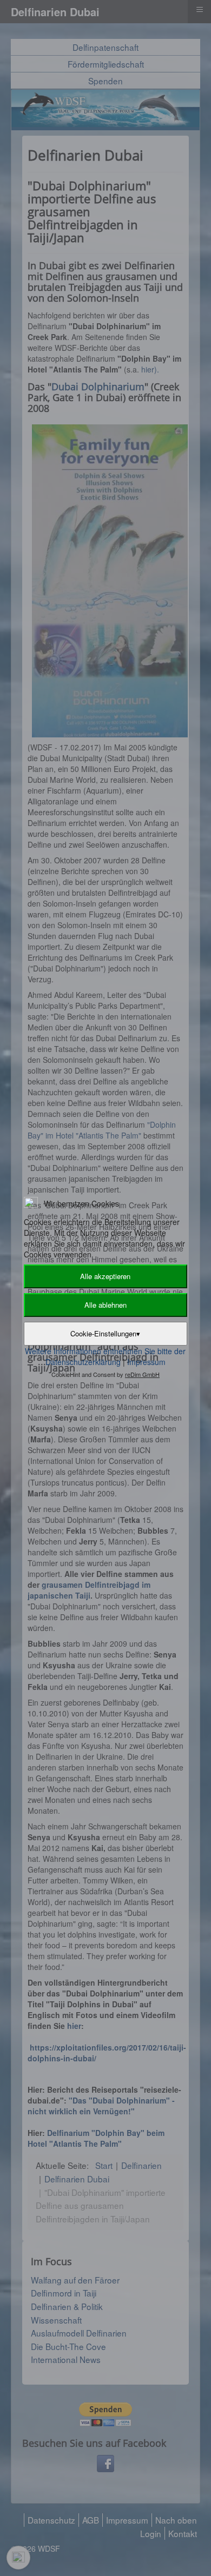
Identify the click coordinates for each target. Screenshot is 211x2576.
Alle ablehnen (105, 1305)
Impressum (146, 1362)
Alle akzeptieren (105, 1276)
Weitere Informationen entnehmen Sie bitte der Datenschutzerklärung (105, 1356)
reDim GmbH (142, 1374)
